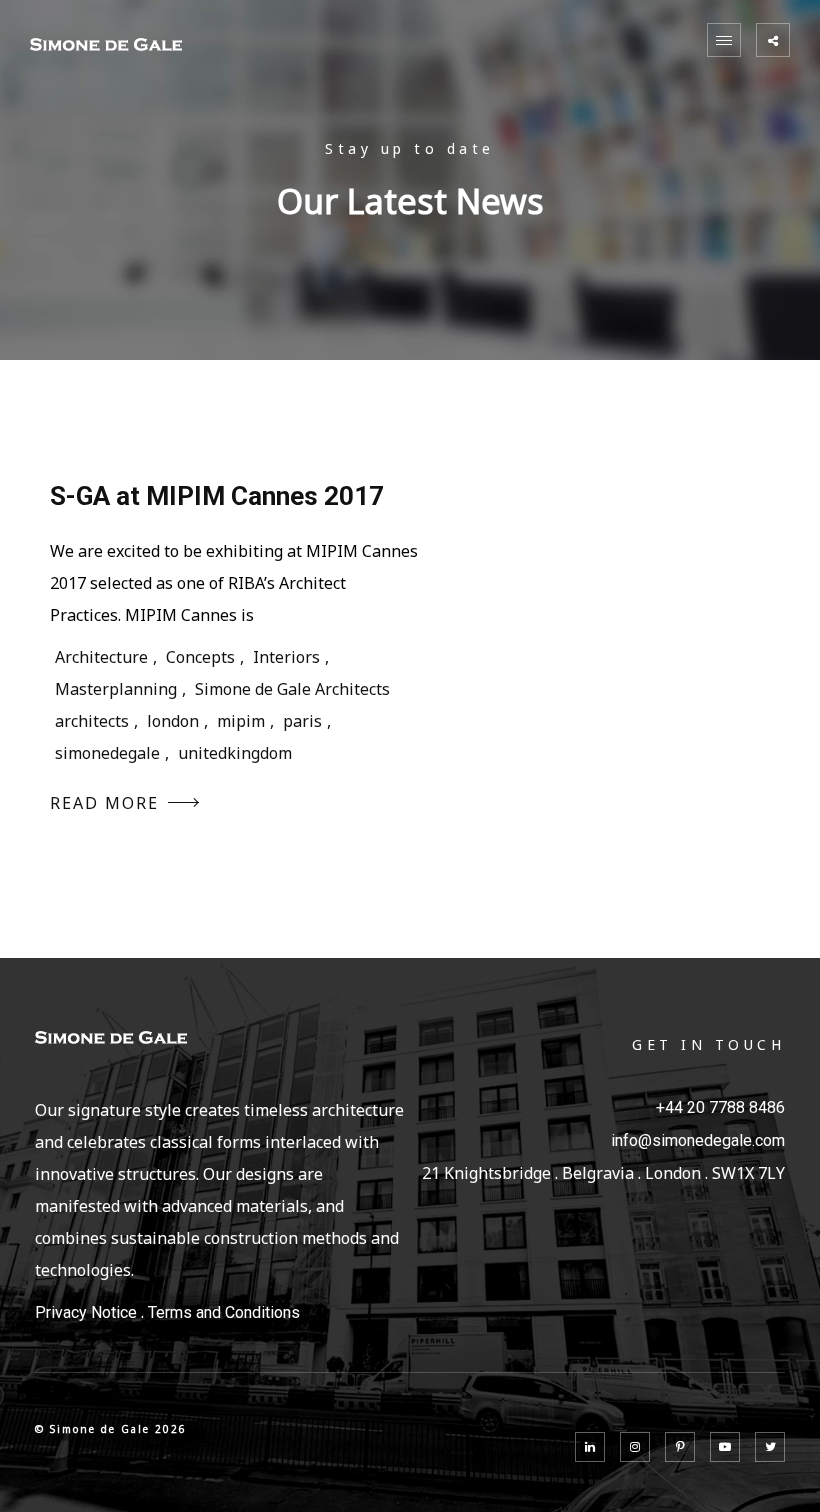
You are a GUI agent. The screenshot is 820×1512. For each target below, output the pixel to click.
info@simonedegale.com (698, 1140)
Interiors (286, 657)
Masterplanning (116, 689)
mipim (241, 721)
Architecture (101, 657)
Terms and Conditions (224, 1312)
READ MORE (104, 803)
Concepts (200, 657)
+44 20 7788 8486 (720, 1107)
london (173, 721)
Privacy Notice (86, 1312)
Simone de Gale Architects (292, 689)
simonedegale (107, 753)
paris (302, 721)
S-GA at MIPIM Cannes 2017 (217, 496)
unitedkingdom (235, 753)
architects (92, 721)
